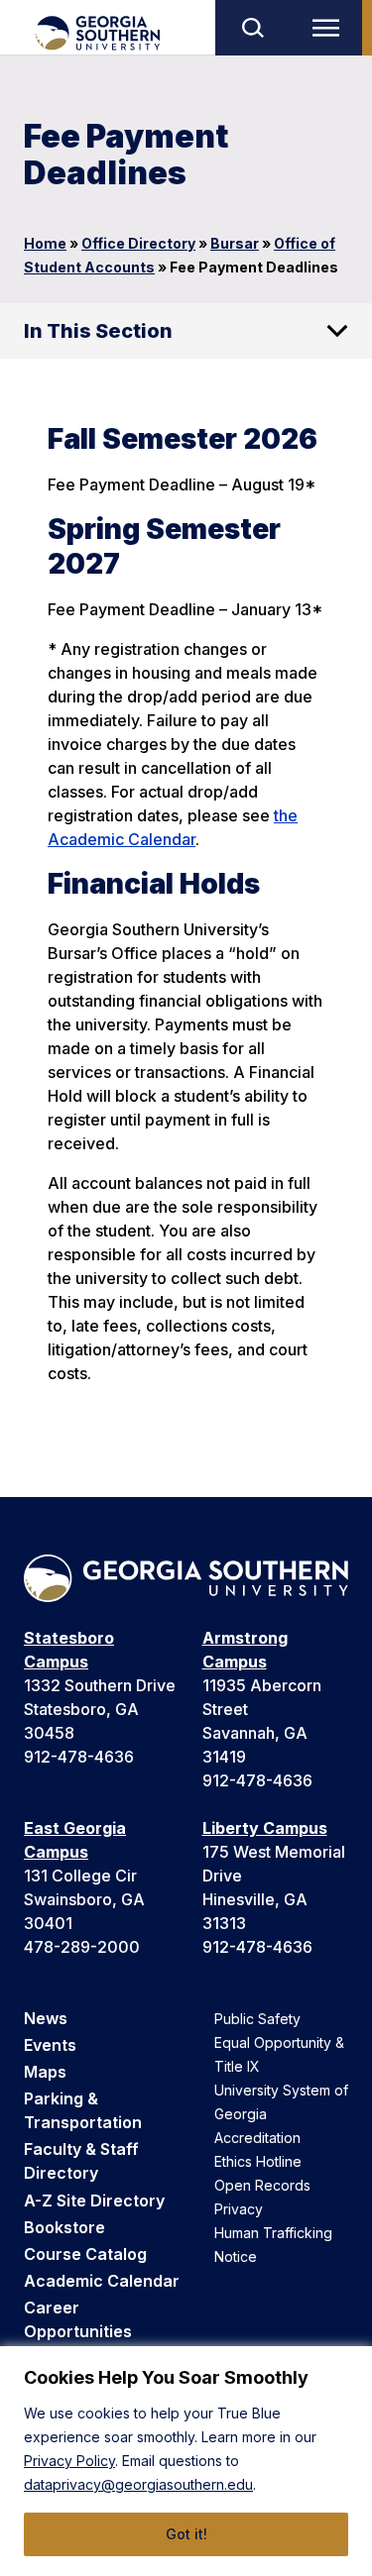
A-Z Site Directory (94, 2200)
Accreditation (257, 2138)
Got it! (186, 2534)
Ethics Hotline (258, 2161)
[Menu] (330, 28)
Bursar (235, 243)
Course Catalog (85, 2254)
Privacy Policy (69, 2461)
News (46, 2018)
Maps (45, 2072)
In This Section (98, 331)
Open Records (262, 2185)
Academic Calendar (102, 2281)
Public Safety (257, 2019)
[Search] (252, 28)
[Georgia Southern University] (97, 33)
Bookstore (64, 2227)
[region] (186, 2461)
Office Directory (138, 243)
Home (45, 243)
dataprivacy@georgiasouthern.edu (138, 2484)
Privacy (239, 2209)
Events (50, 2045)
